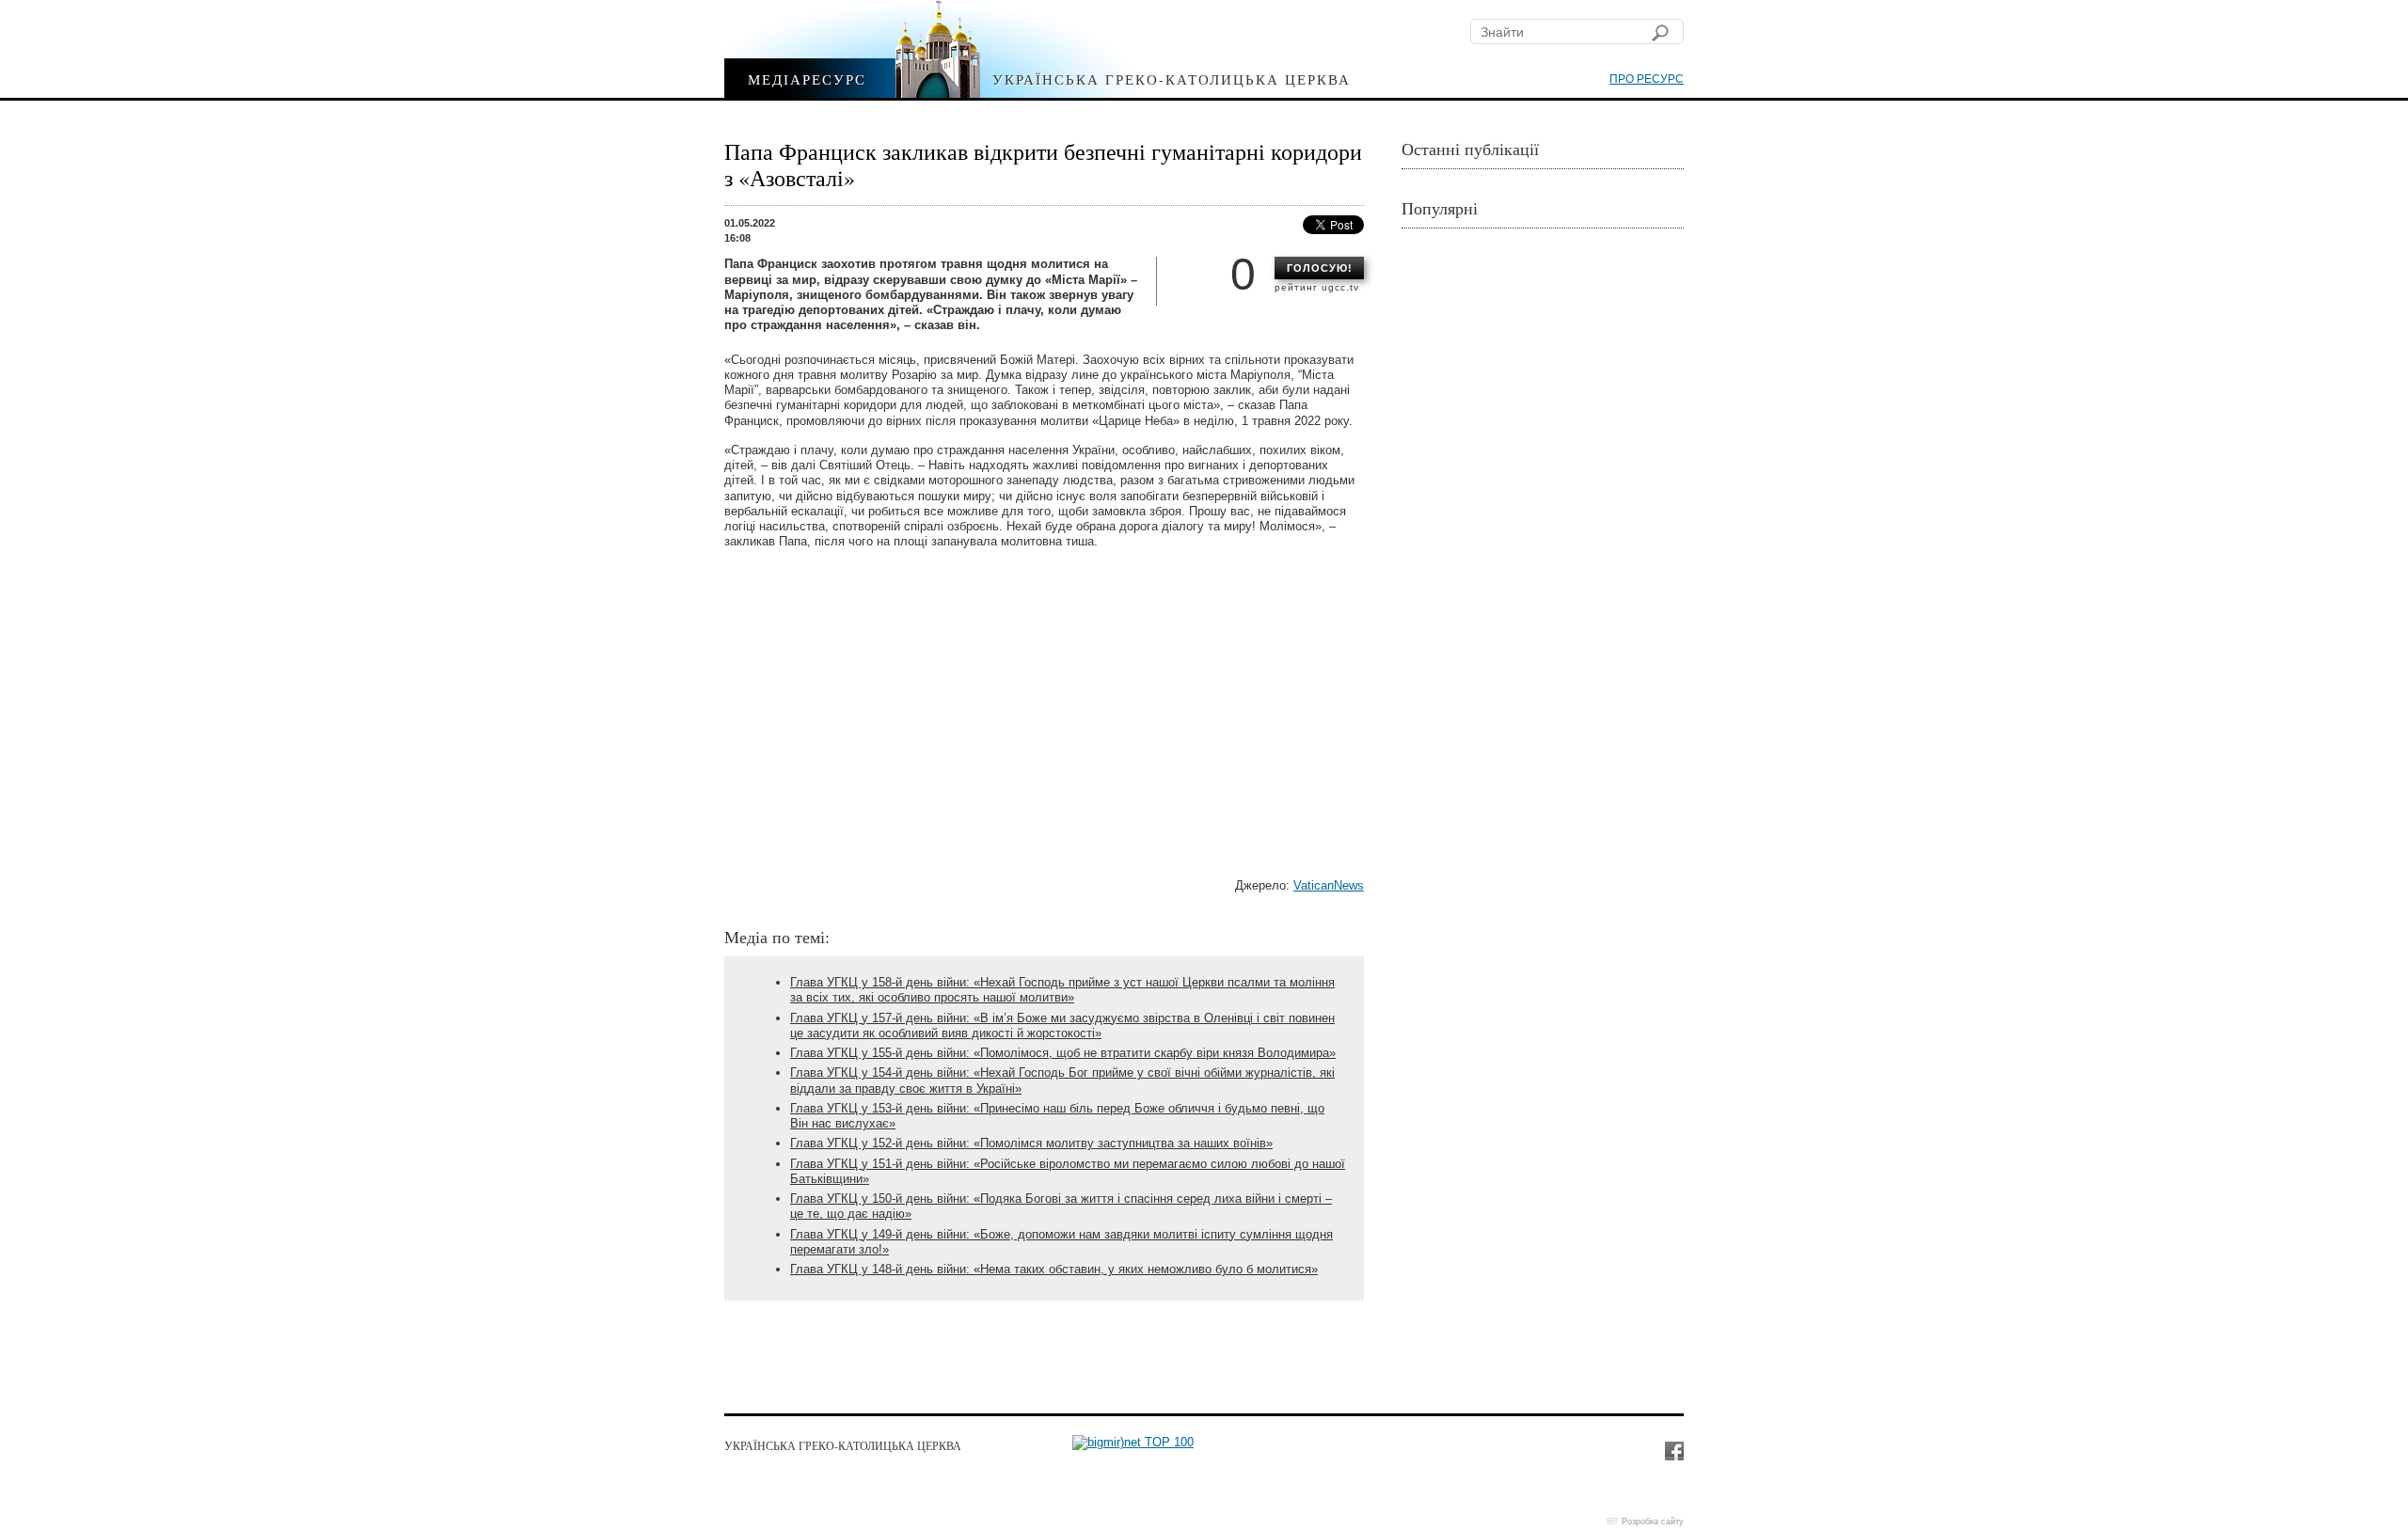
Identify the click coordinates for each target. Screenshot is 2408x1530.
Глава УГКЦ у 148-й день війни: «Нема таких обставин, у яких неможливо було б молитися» (1054, 1269)
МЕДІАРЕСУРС (807, 79)
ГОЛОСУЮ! (1320, 268)
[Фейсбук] (1673, 1450)
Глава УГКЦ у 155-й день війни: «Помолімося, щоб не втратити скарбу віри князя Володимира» (1063, 1053)
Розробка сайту (1653, 1522)
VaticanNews (1329, 885)
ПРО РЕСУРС (1647, 79)
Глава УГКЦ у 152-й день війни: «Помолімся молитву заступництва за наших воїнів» (1031, 1143)
